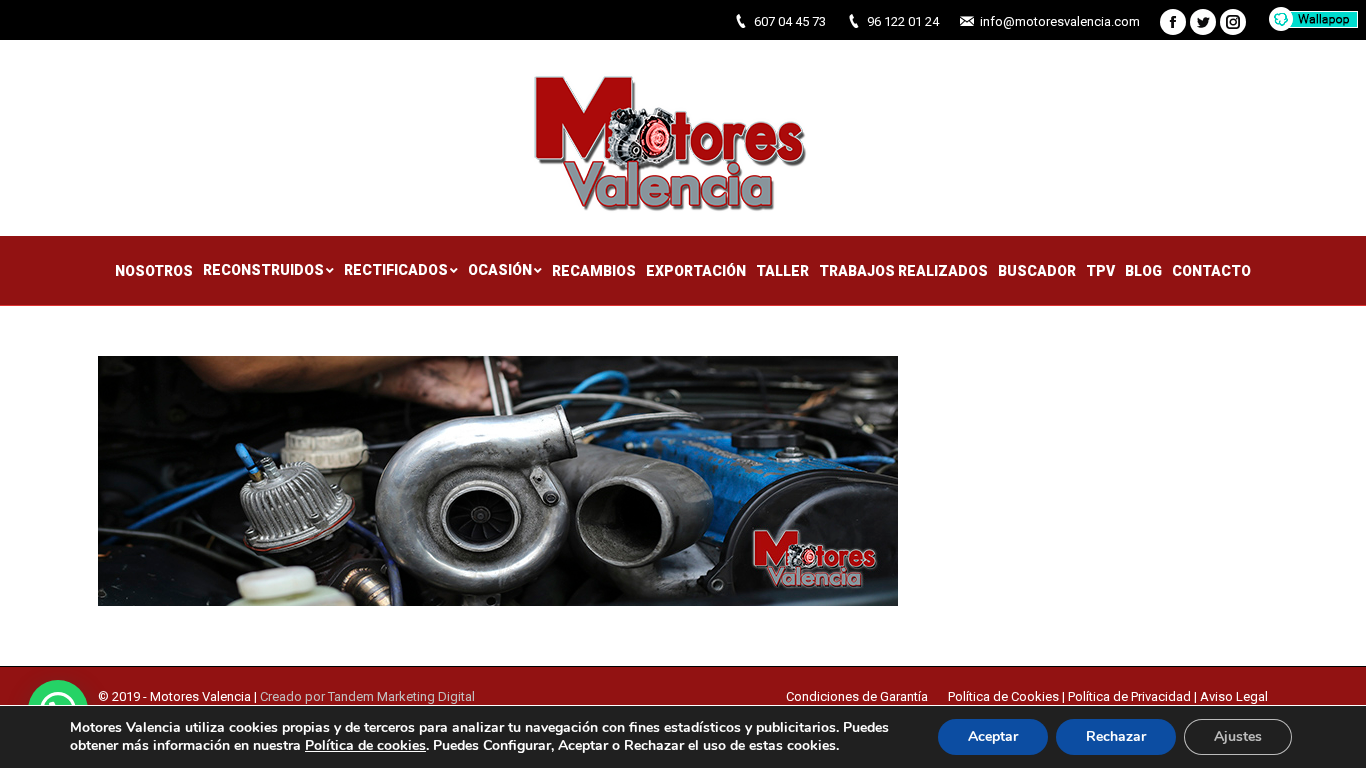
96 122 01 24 (903, 21)
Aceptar (993, 736)
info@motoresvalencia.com (1060, 21)
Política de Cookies (1005, 696)
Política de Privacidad (1129, 696)
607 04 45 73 (790, 21)
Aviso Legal (1234, 696)
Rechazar (1116, 736)
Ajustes (1238, 736)
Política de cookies (365, 745)
